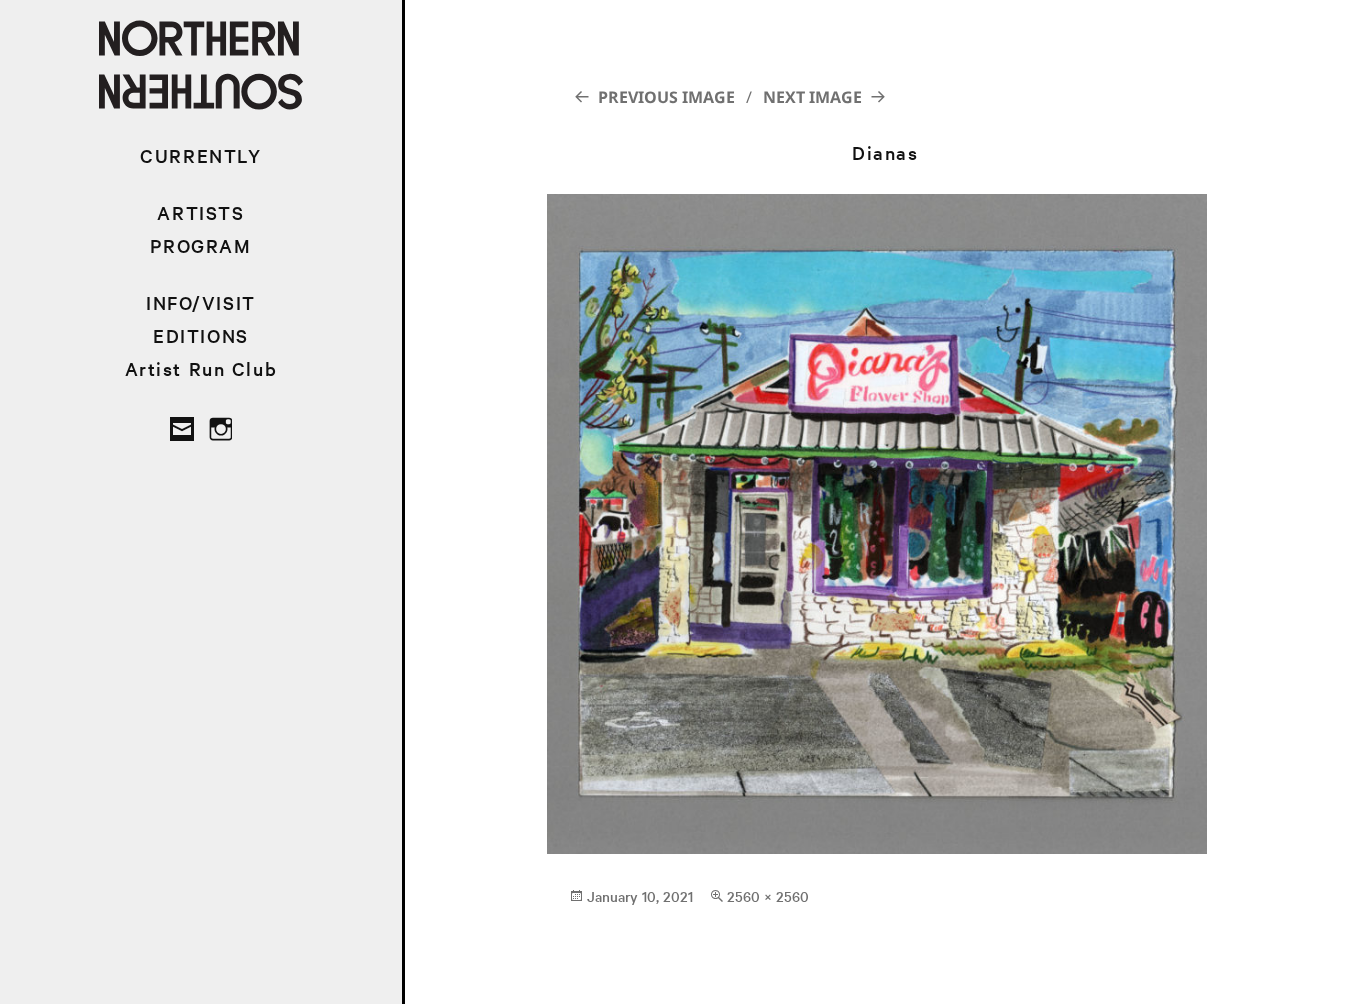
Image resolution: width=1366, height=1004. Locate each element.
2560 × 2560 (768, 896)
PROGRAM (200, 245)
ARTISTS (200, 212)
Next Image (812, 97)
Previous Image (666, 97)
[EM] (182, 429)
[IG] (220, 429)
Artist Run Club (201, 368)
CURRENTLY (200, 155)
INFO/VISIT (201, 302)
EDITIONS (201, 335)
